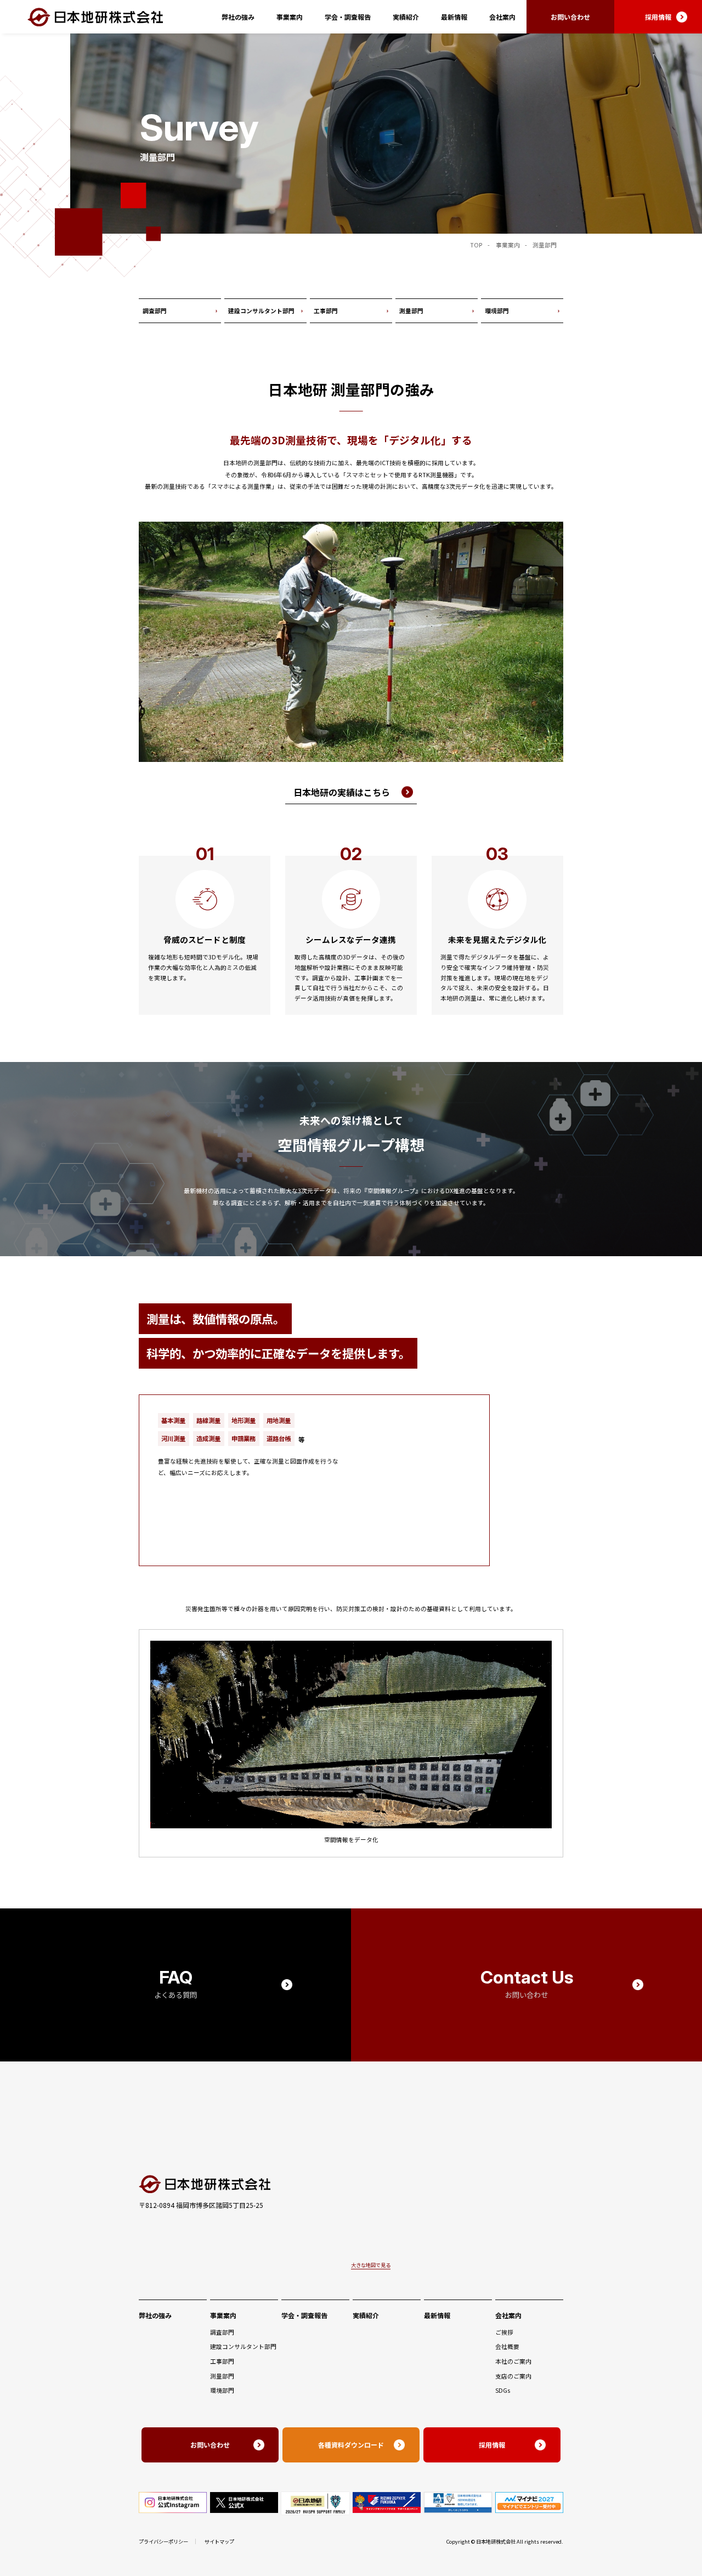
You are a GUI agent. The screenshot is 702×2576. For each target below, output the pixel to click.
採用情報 (658, 17)
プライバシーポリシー (163, 2541)
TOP (476, 245)
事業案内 (290, 17)
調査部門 (155, 311)
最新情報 (454, 17)
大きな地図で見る (371, 2265)
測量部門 (411, 311)
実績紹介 (406, 17)
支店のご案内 (513, 2376)
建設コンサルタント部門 (261, 311)
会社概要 (507, 2346)
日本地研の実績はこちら (342, 792)
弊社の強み (238, 17)
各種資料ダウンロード (351, 2445)
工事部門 (326, 311)
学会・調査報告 (348, 17)
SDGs (503, 2390)
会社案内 (502, 17)
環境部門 (497, 311)
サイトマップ (219, 2541)
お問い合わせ (570, 17)
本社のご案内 (513, 2361)
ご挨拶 (504, 2332)
